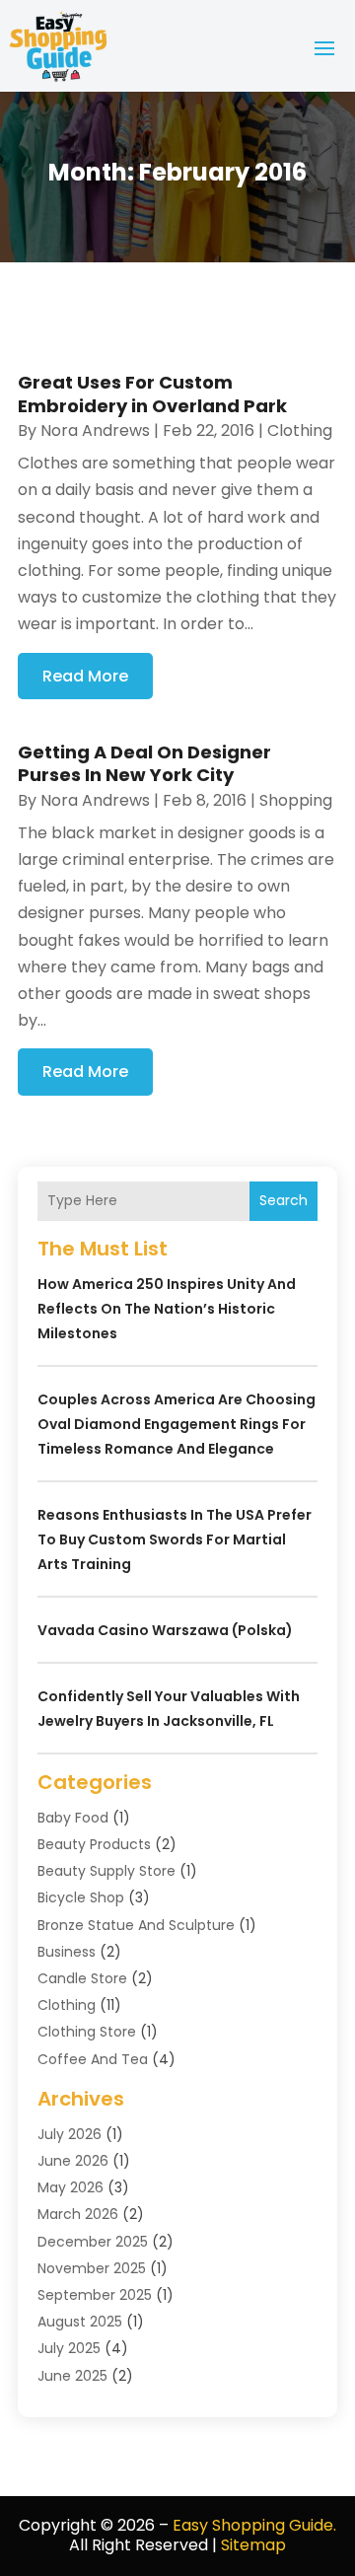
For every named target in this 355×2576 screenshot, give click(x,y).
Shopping (296, 800)
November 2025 (92, 2268)
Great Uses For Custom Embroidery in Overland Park (152, 394)
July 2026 (70, 2134)
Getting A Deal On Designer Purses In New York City (144, 763)
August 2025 (80, 2322)
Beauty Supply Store (106, 1871)
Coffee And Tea (93, 2059)
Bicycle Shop (81, 1897)
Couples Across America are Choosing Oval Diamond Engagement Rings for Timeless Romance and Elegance (177, 1424)
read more (85, 676)
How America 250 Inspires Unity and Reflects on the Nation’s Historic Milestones (167, 1309)
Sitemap (253, 2545)
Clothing (300, 430)
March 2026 (78, 2214)
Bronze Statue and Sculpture (136, 1925)
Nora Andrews (95, 430)
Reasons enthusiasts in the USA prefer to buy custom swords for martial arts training (175, 1539)
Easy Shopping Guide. (254, 2525)
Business (67, 1952)
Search (284, 1200)
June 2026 (73, 2161)
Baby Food (73, 1818)
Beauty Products (94, 1844)
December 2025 (93, 2242)
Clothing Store (87, 2032)
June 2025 (72, 2376)
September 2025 (95, 2295)
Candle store (82, 1978)
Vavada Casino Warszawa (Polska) (165, 1630)
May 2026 (71, 2187)
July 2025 (69, 2348)
